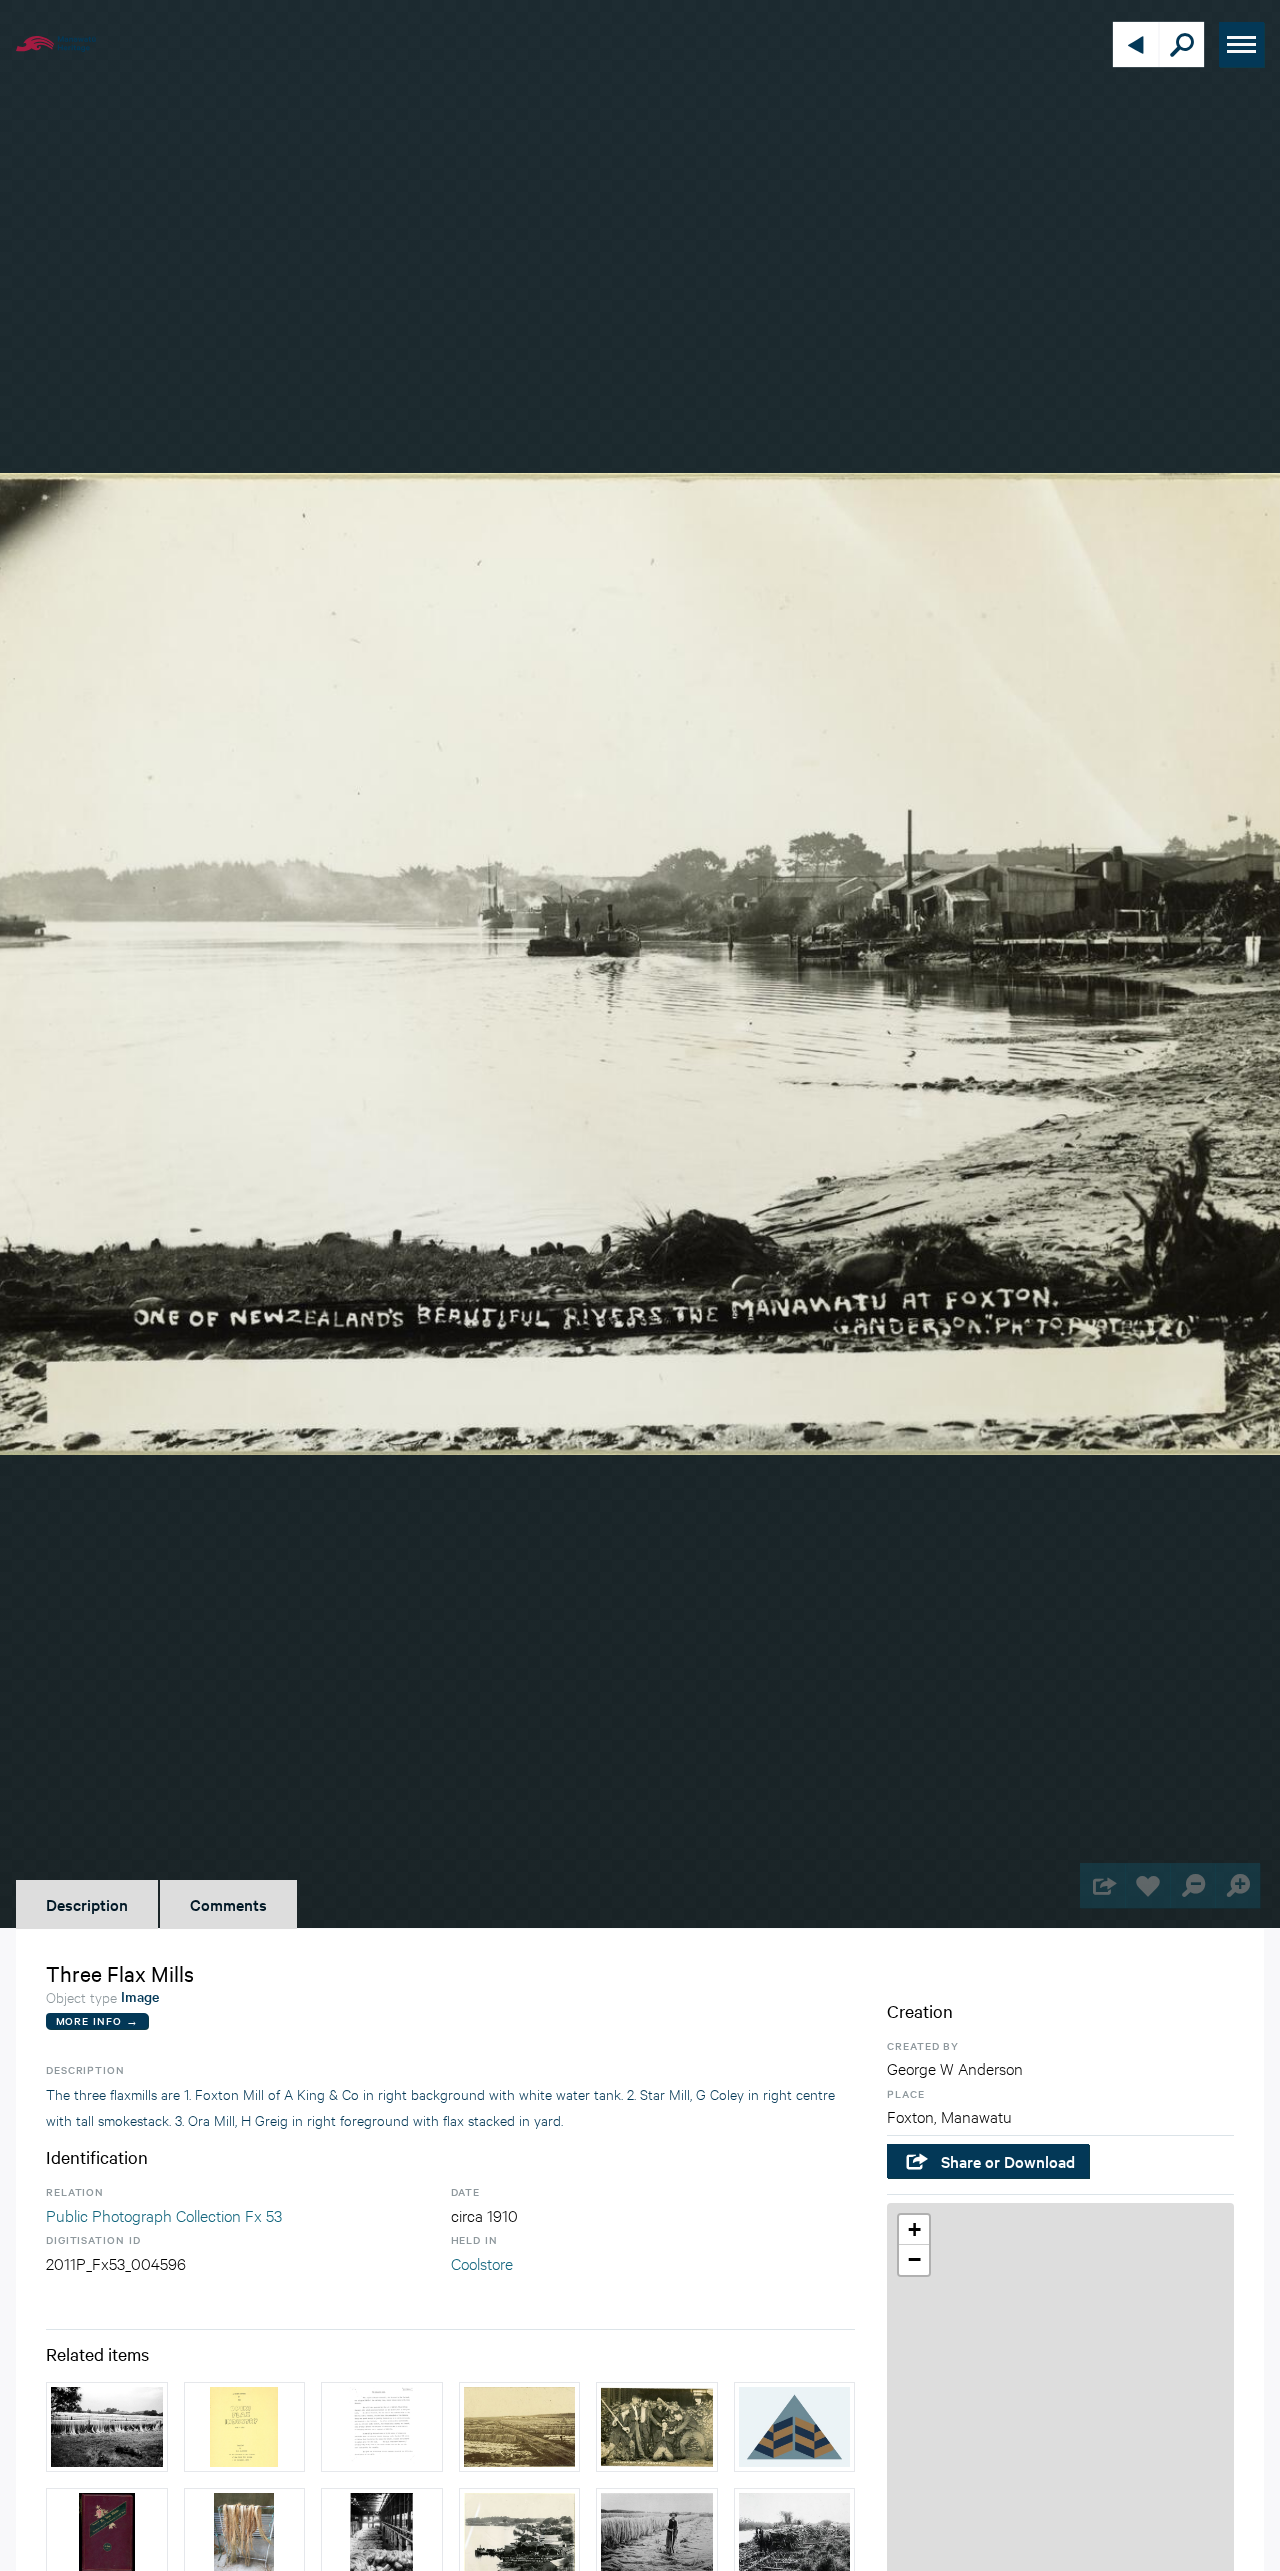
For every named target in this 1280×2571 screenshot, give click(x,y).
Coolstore (482, 2262)
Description (87, 1904)
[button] (914, 2230)
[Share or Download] (1102, 1885)
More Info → (97, 2020)
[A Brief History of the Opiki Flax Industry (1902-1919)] (245, 2427)
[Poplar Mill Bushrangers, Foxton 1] (657, 2427)
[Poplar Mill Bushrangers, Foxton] (795, 2427)
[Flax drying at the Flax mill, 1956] (107, 2427)
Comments (228, 1904)
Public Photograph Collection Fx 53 (164, 2214)
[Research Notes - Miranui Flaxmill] (382, 2427)
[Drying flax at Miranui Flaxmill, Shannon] (520, 2427)
